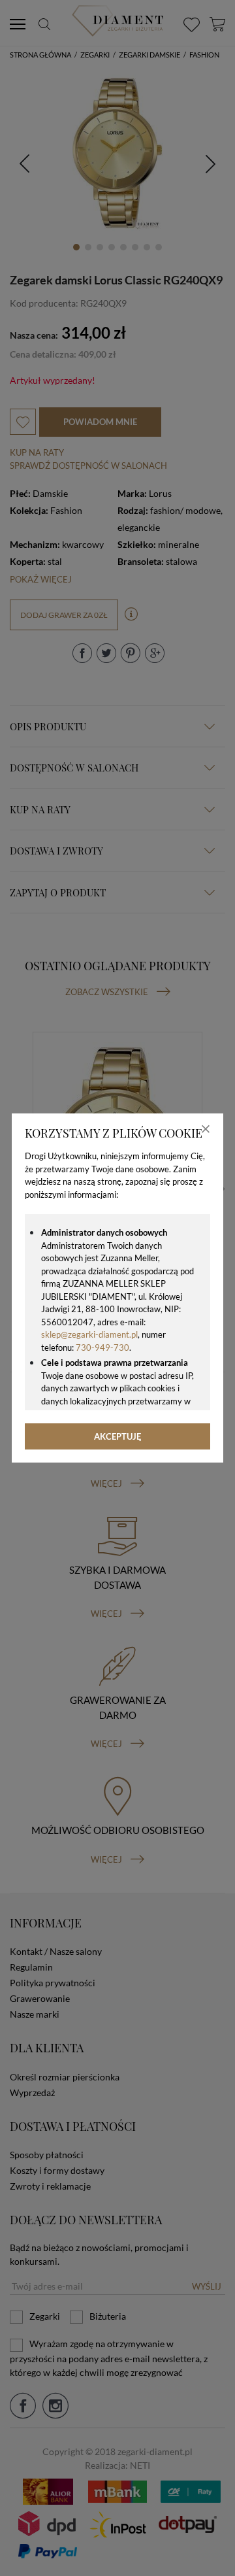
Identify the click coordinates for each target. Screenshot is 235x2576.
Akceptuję (118, 1436)
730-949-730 (102, 1347)
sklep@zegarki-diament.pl (89, 1334)
